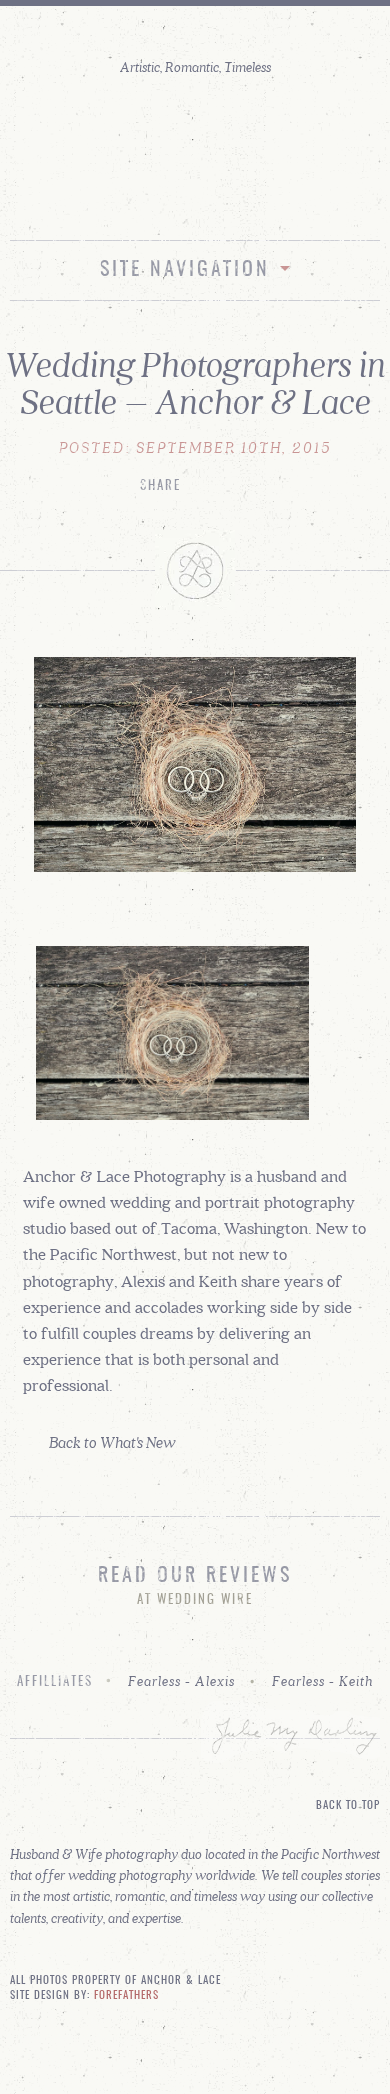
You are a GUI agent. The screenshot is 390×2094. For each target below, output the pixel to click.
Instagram (174, 197)
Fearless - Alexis (181, 1681)
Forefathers (126, 1996)
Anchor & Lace (195, 134)
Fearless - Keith (322, 1681)
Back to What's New (112, 1441)
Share (160, 486)
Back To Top (348, 1806)
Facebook (217, 197)
